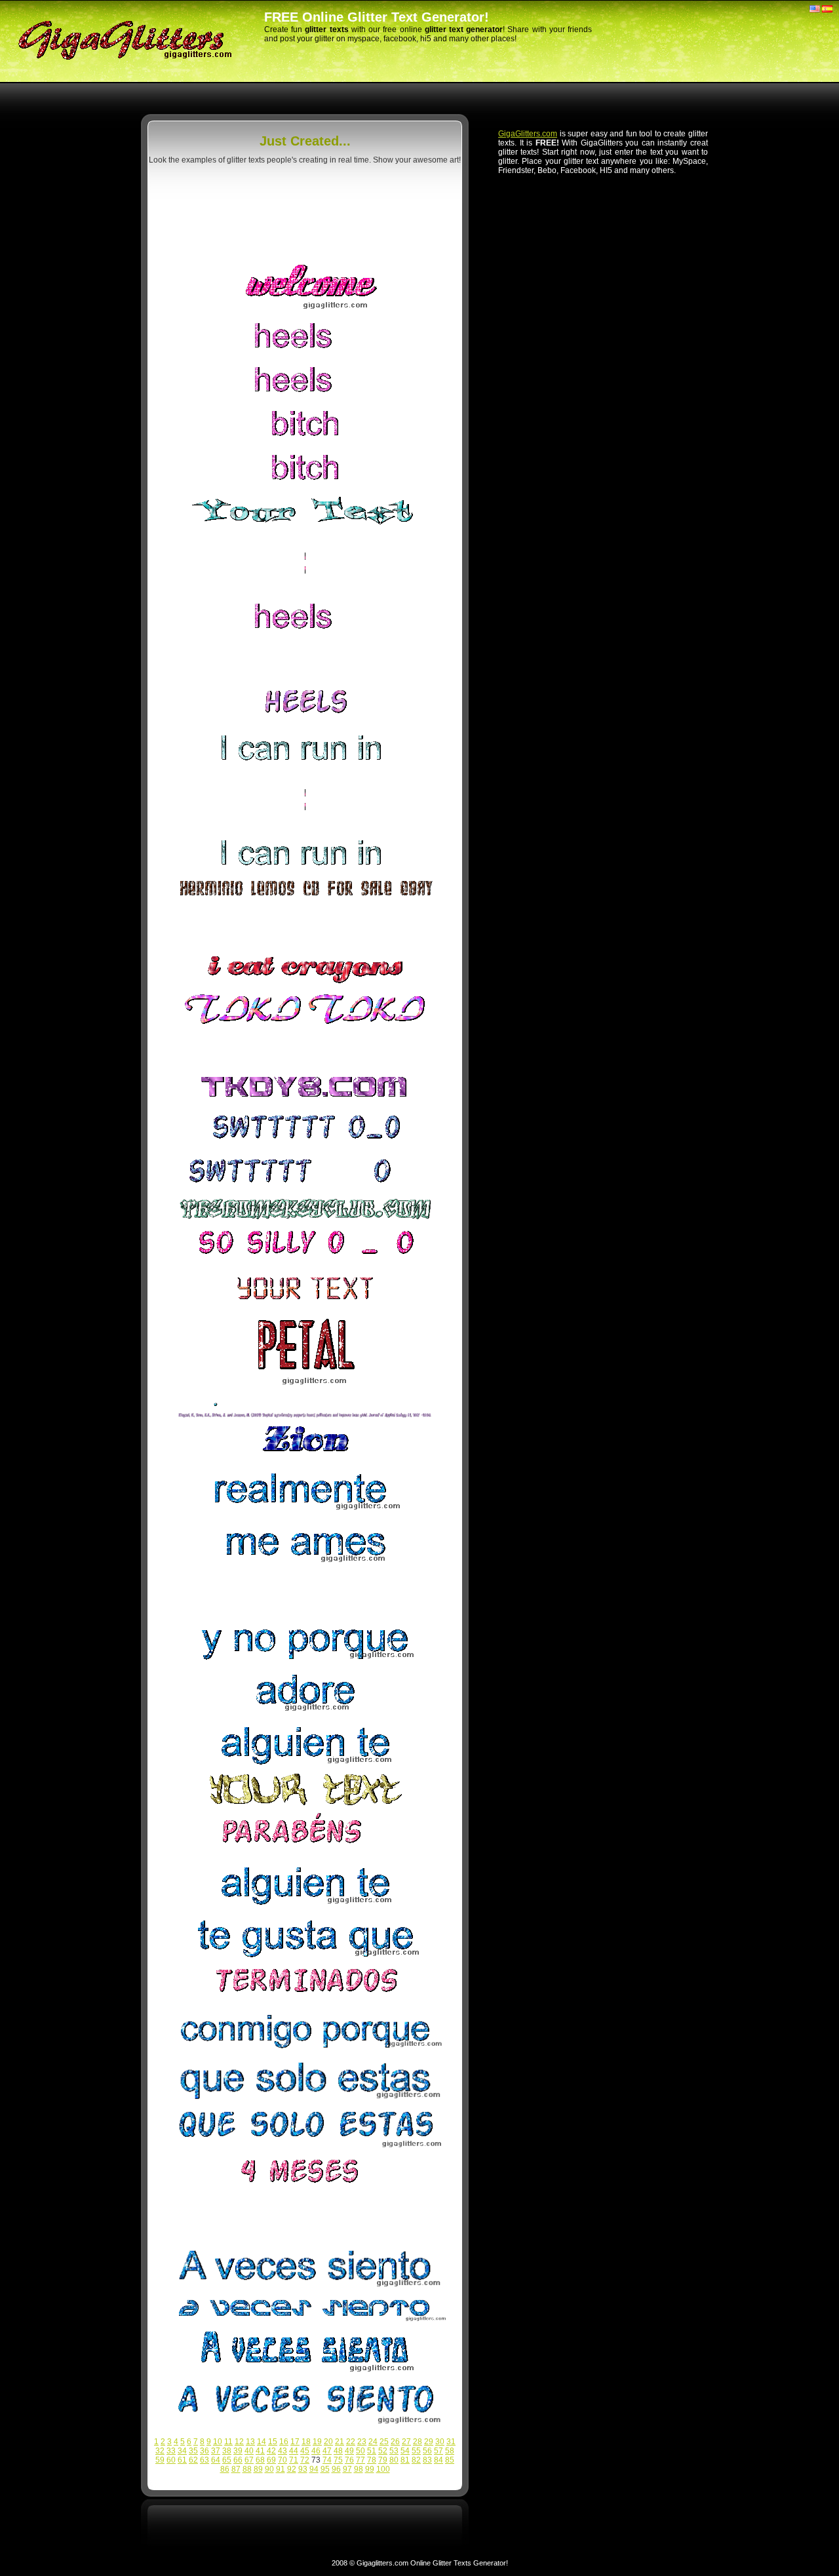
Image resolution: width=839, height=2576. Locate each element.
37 (216, 2451)
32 (160, 2451)
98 (359, 2469)
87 (236, 2469)
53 (394, 2451)
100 (383, 2469)
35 (193, 2451)
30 (440, 2442)
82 (416, 2460)
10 (218, 2442)
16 (284, 2442)
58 (450, 2451)
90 (269, 2469)
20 (328, 2442)
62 (193, 2460)
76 (349, 2460)
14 (262, 2442)
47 (327, 2451)
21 (340, 2442)
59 (160, 2460)
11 (228, 2442)
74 (327, 2460)
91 (281, 2469)
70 (283, 2460)
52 (383, 2451)
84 (439, 2460)
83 (427, 2460)
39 (238, 2451)
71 (294, 2460)
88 (247, 2469)
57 (439, 2451)
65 (227, 2460)
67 (249, 2460)
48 (338, 2451)
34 (182, 2451)
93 (303, 2469)
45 (305, 2451)
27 (406, 2442)
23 (362, 2442)
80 (394, 2460)
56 (427, 2451)
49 (349, 2451)
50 (361, 2451)
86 (225, 2469)
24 (373, 2442)
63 (205, 2460)
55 (416, 2451)
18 (306, 2442)
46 (316, 2451)
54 (405, 2451)
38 (227, 2451)
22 (351, 2442)
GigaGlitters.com (528, 134)
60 (171, 2460)
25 (384, 2442)
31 (451, 2442)
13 (250, 2442)
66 (238, 2460)
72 (305, 2460)
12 (239, 2442)
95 (325, 2469)
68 (260, 2460)
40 (249, 2451)
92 (292, 2469)
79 (383, 2460)
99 (370, 2469)
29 (429, 2442)
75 (338, 2460)
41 (260, 2451)
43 (283, 2451)
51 (372, 2451)
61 (182, 2460)
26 (395, 2442)
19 (317, 2442)
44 (294, 2451)
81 (405, 2460)
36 (205, 2451)
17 (295, 2442)
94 (314, 2469)
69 (271, 2460)
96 (336, 2469)
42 (271, 2451)
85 (450, 2460)
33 (171, 2451)
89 (258, 2469)
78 (372, 2460)
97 (347, 2469)
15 (273, 2442)
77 (361, 2460)
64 (216, 2460)
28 (418, 2442)
